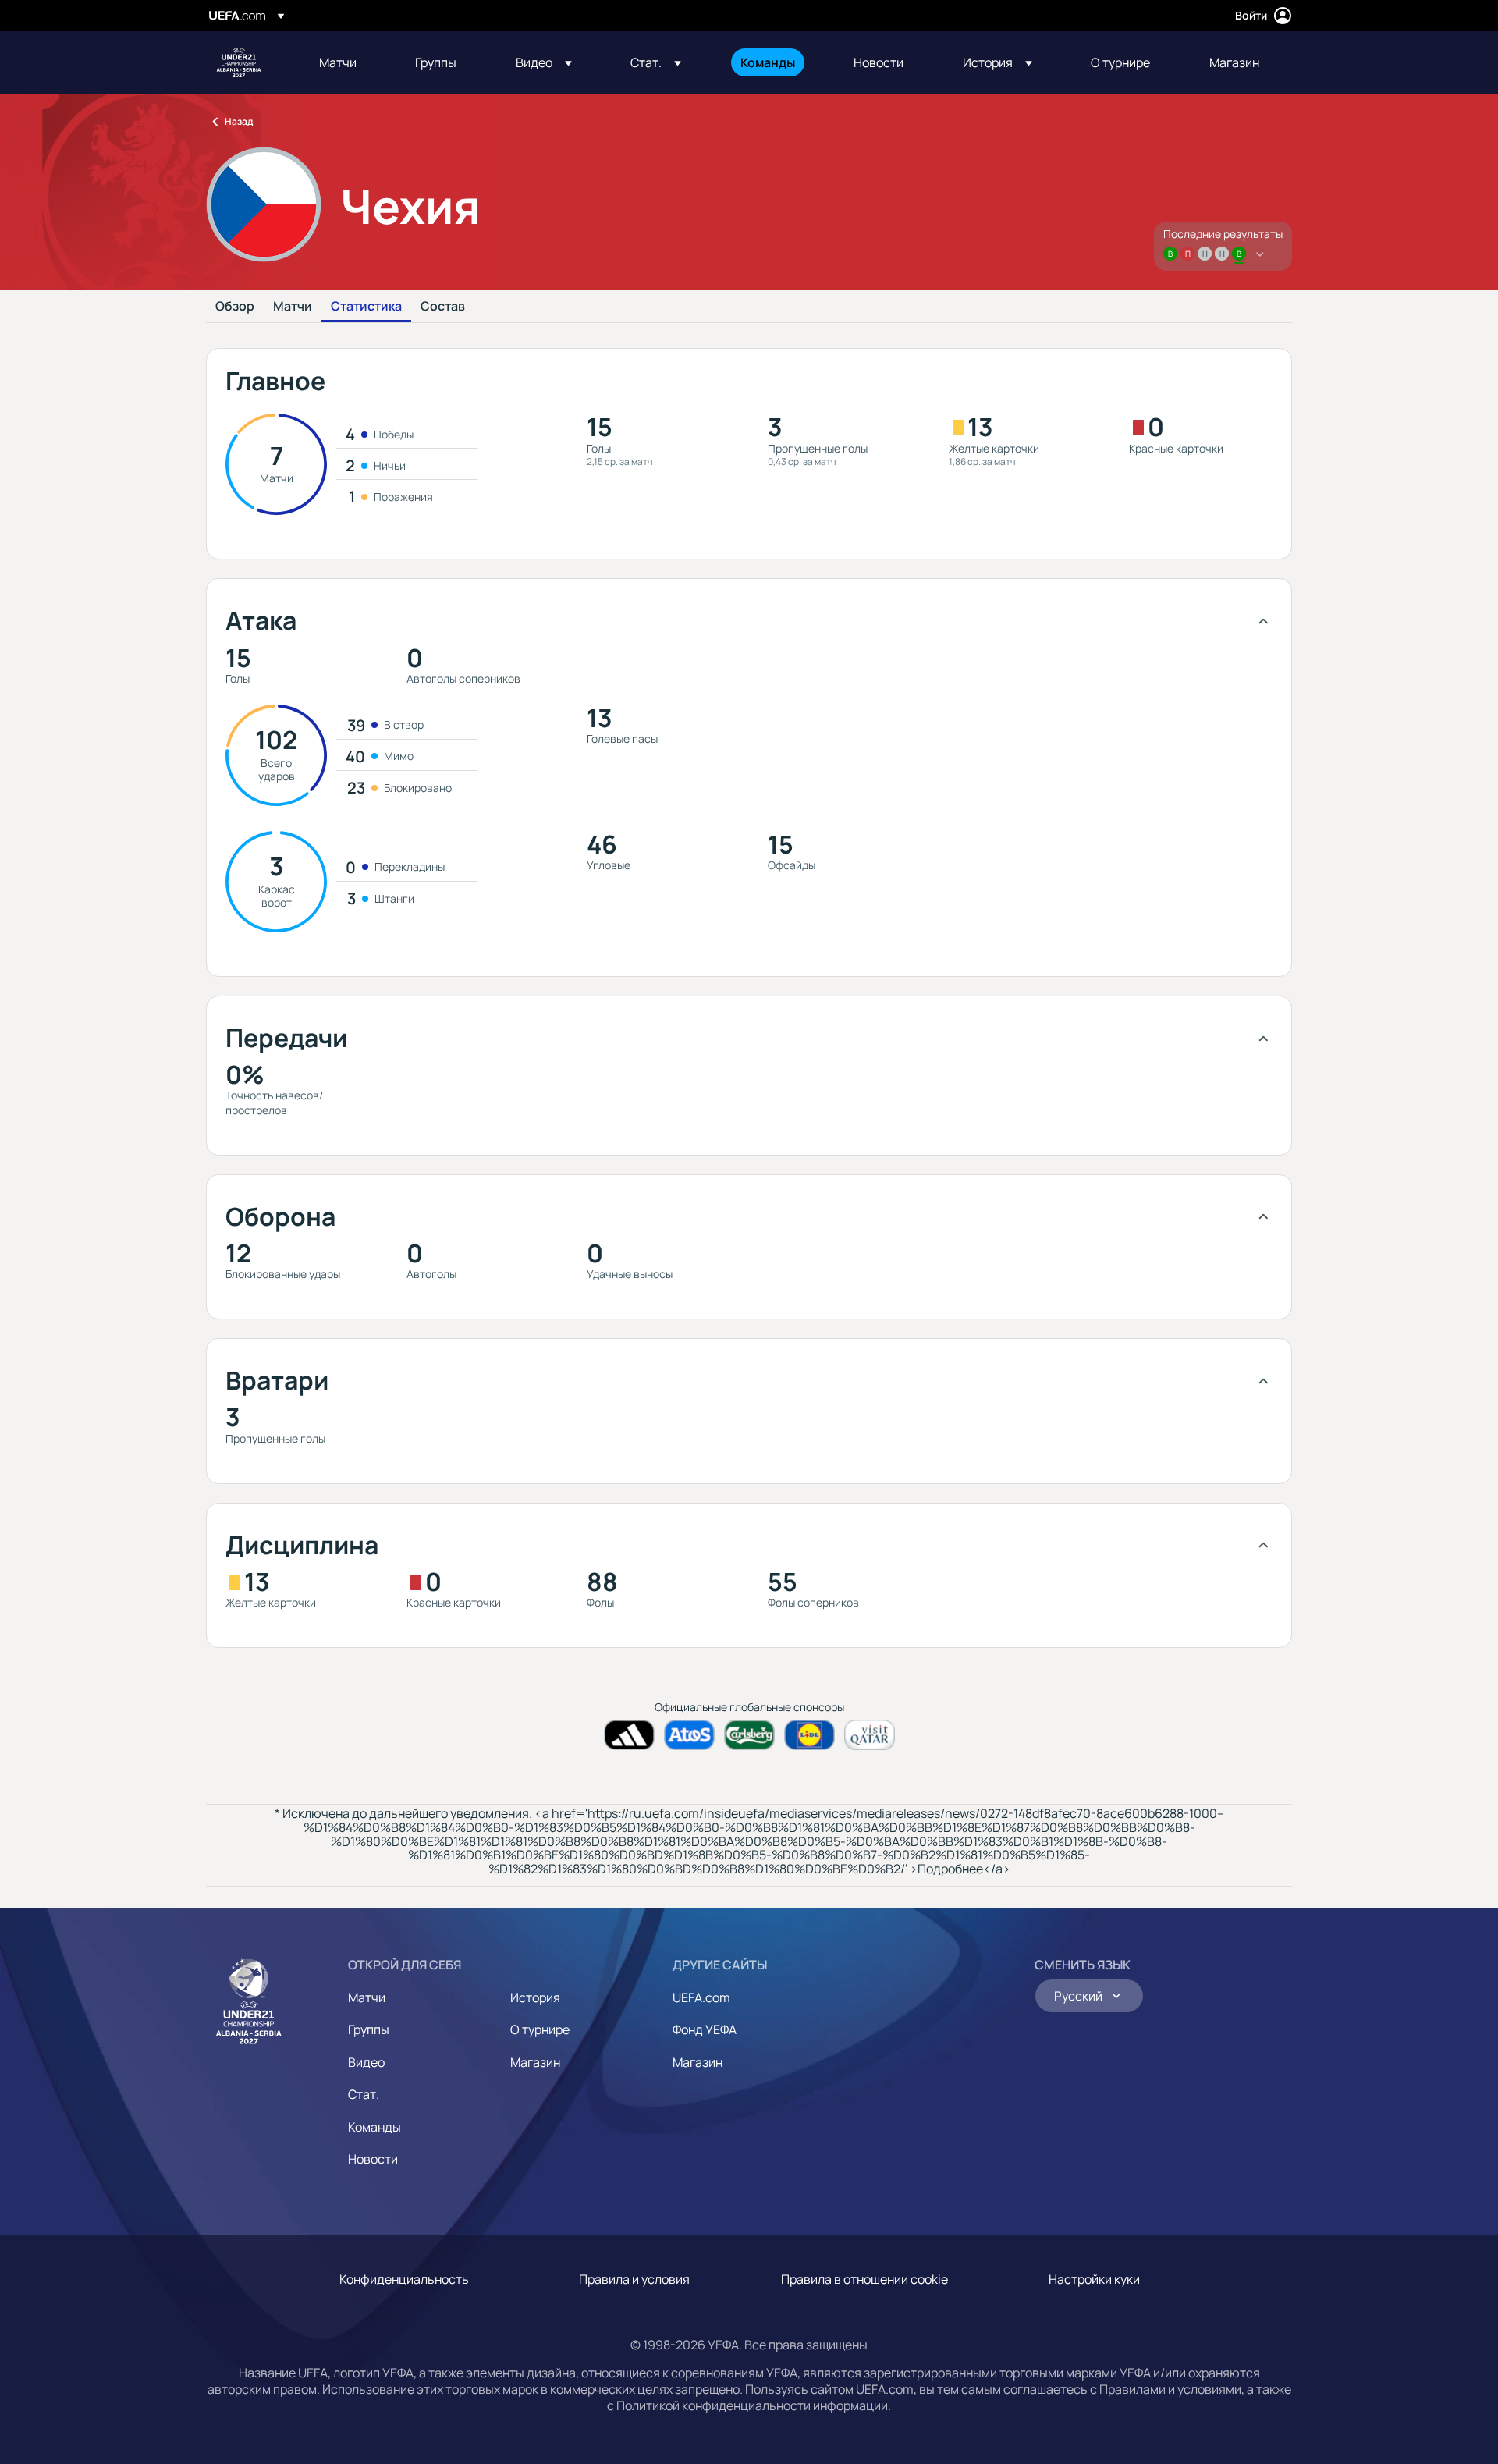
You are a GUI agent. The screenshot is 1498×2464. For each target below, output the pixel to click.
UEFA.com (701, 1997)
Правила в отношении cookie (864, 2279)
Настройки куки (1094, 2279)
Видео (366, 2062)
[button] (544, 62)
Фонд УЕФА (705, 2029)
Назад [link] (239, 121)
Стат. (364, 2094)
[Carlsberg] (749, 1735)
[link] (338, 62)
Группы (369, 2029)
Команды (374, 2127)
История (535, 1997)
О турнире (540, 2029)
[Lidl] (809, 1735)
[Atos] (689, 1735)
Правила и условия (634, 2279)
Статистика (366, 307)
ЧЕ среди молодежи (239, 62)
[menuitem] (348, 62)
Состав (443, 307)
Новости (373, 2159)
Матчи (293, 307)
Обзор (235, 307)
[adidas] (629, 1735)
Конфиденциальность (404, 2279)
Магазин (535, 2062)
